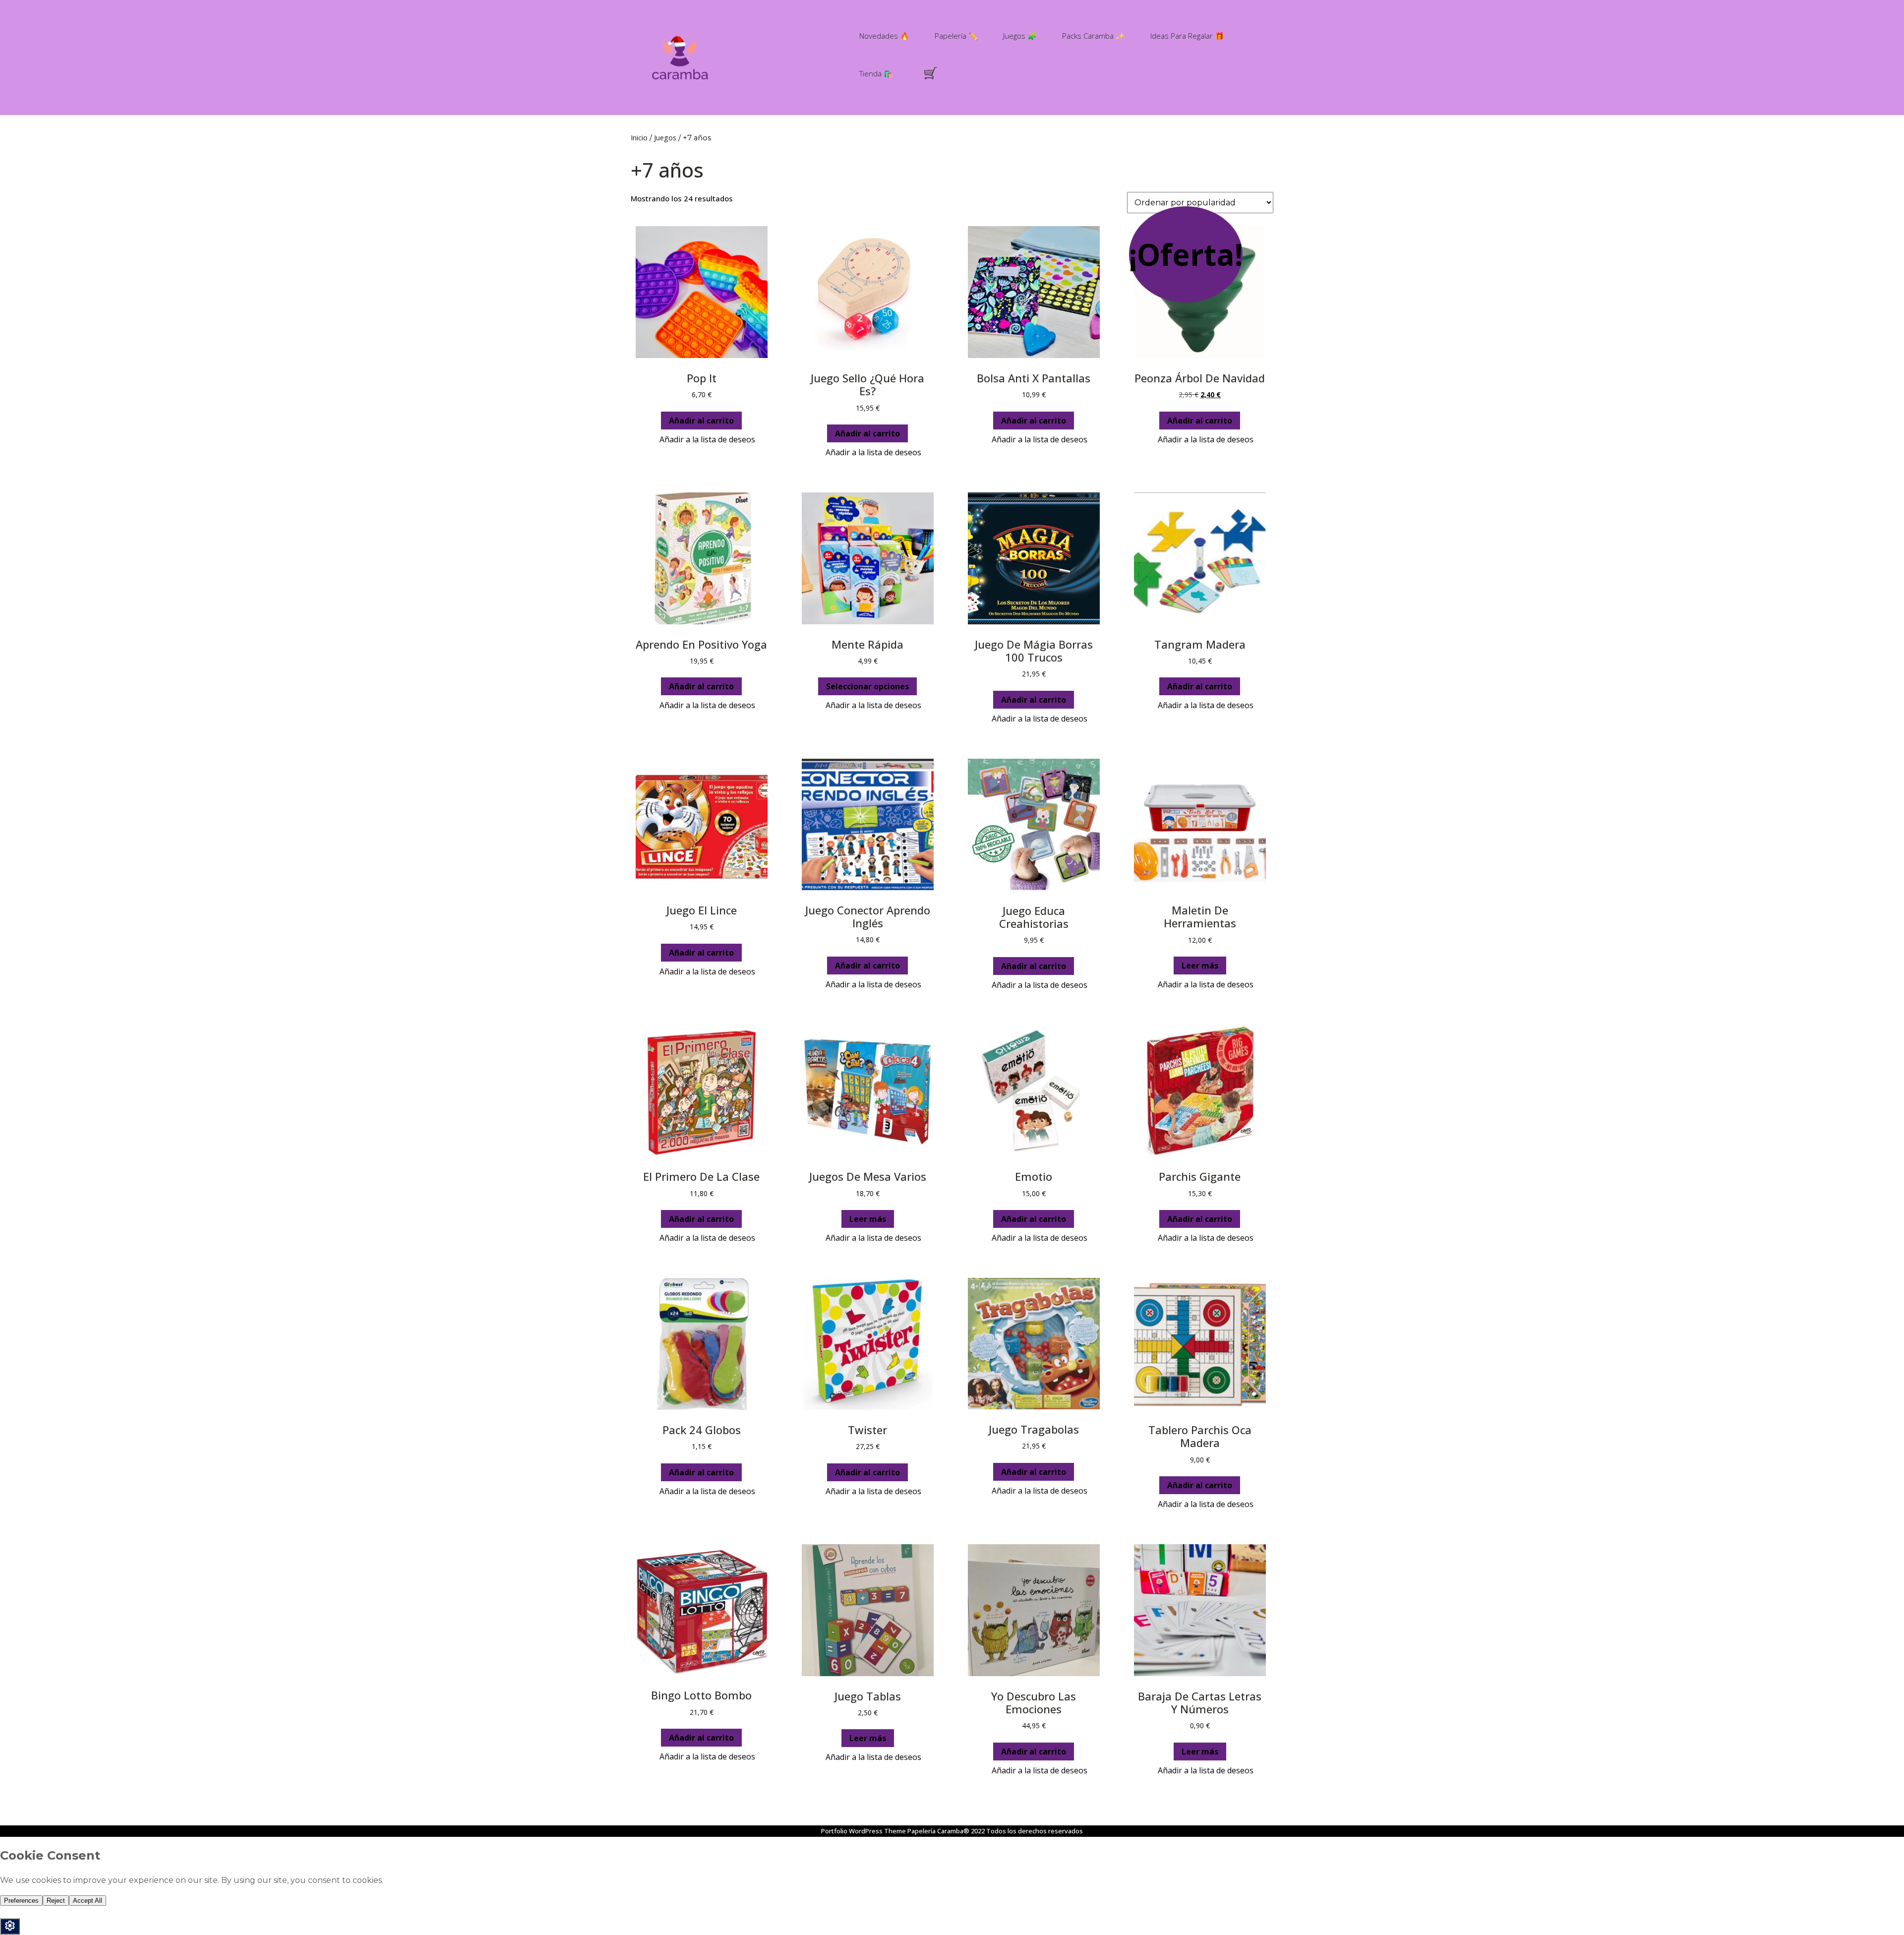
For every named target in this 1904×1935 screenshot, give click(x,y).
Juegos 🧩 (1020, 36)
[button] (701, 440)
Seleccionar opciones (867, 686)
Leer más (1200, 966)
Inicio (639, 137)
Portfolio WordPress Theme (863, 1831)
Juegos (665, 137)
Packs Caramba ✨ (1094, 36)
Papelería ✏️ (956, 36)
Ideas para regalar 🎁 (1187, 36)
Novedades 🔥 (884, 36)
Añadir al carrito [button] (701, 421)
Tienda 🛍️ (876, 73)
